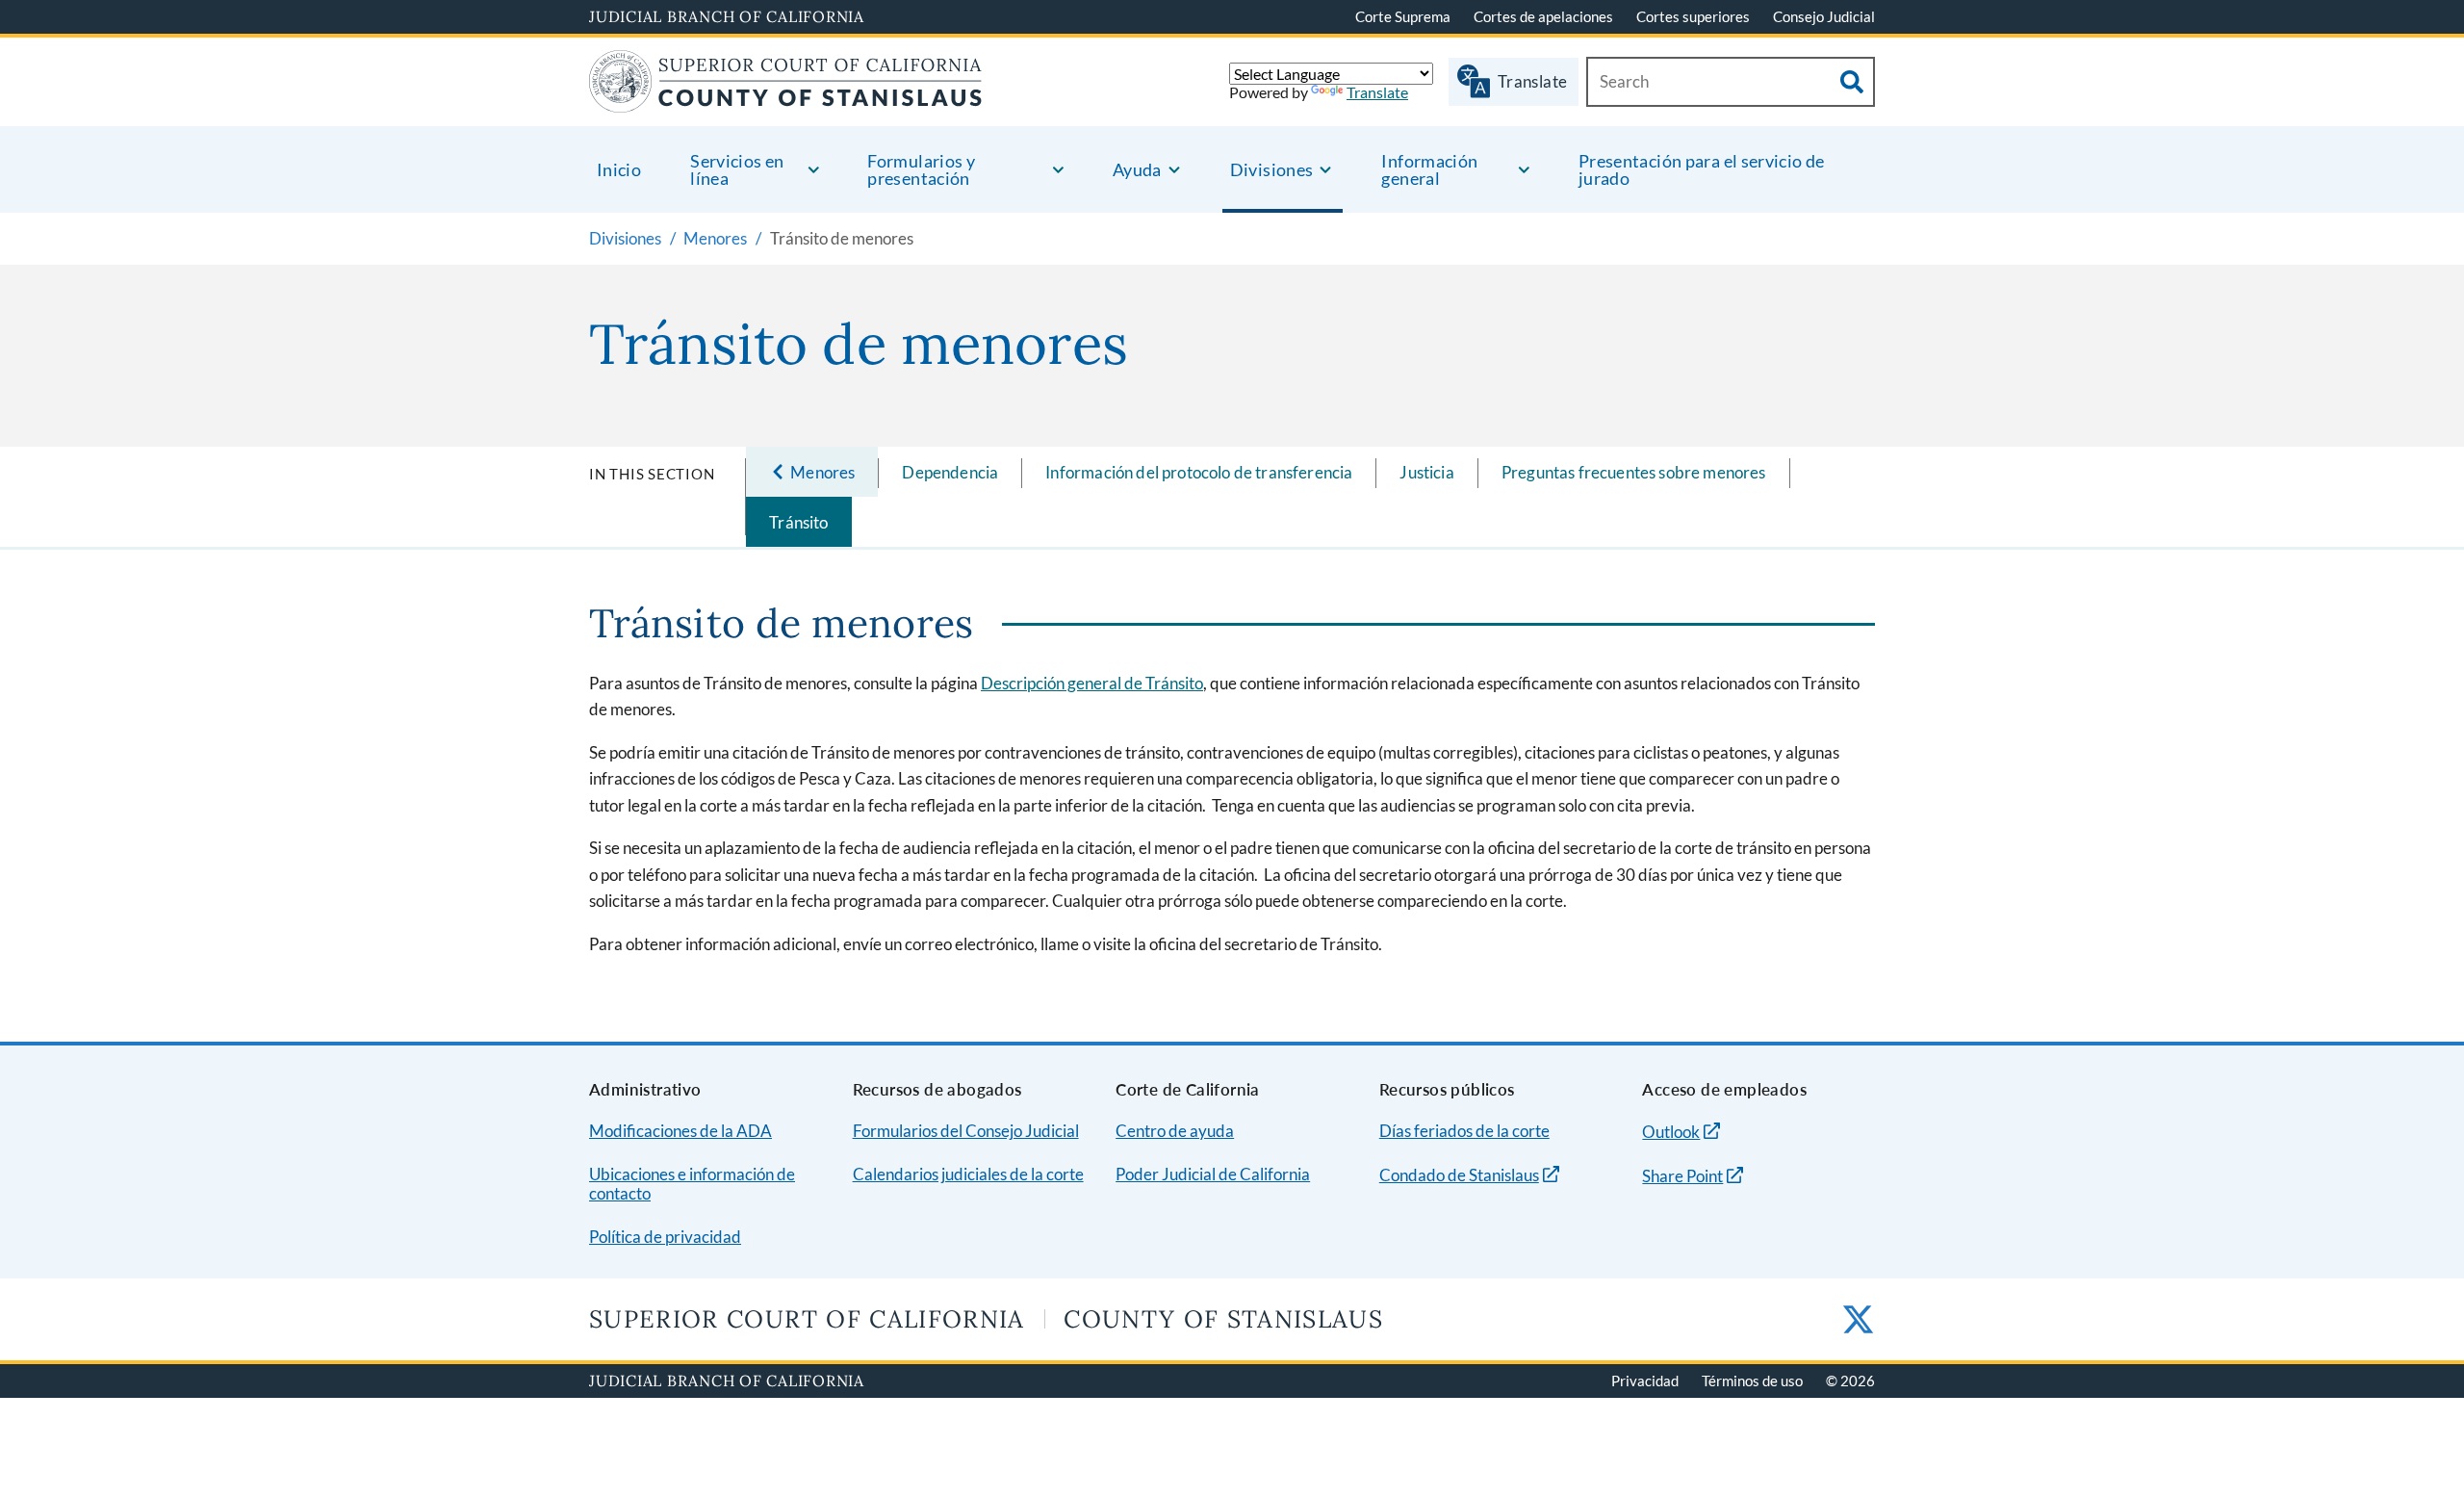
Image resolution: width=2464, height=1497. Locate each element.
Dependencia (950, 472)
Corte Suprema (1403, 16)
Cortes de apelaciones (1543, 16)
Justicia (1426, 472)
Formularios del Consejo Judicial (966, 1131)
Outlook (1671, 1132)
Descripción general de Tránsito (1092, 683)
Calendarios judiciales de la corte (968, 1174)
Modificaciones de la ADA (680, 1131)
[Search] (1852, 82)
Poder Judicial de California (1213, 1174)
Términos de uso (1752, 1381)
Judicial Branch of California (727, 16)
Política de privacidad (665, 1237)
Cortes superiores (1693, 16)
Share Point (1682, 1176)
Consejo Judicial (1824, 16)
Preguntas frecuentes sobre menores (1634, 472)
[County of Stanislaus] (786, 101)
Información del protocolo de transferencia (1199, 472)
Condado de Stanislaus (1459, 1175)
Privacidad (1645, 1381)
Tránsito (798, 522)
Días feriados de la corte (1464, 1131)
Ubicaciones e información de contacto (692, 1184)
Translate (1377, 92)
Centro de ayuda (1175, 1131)
